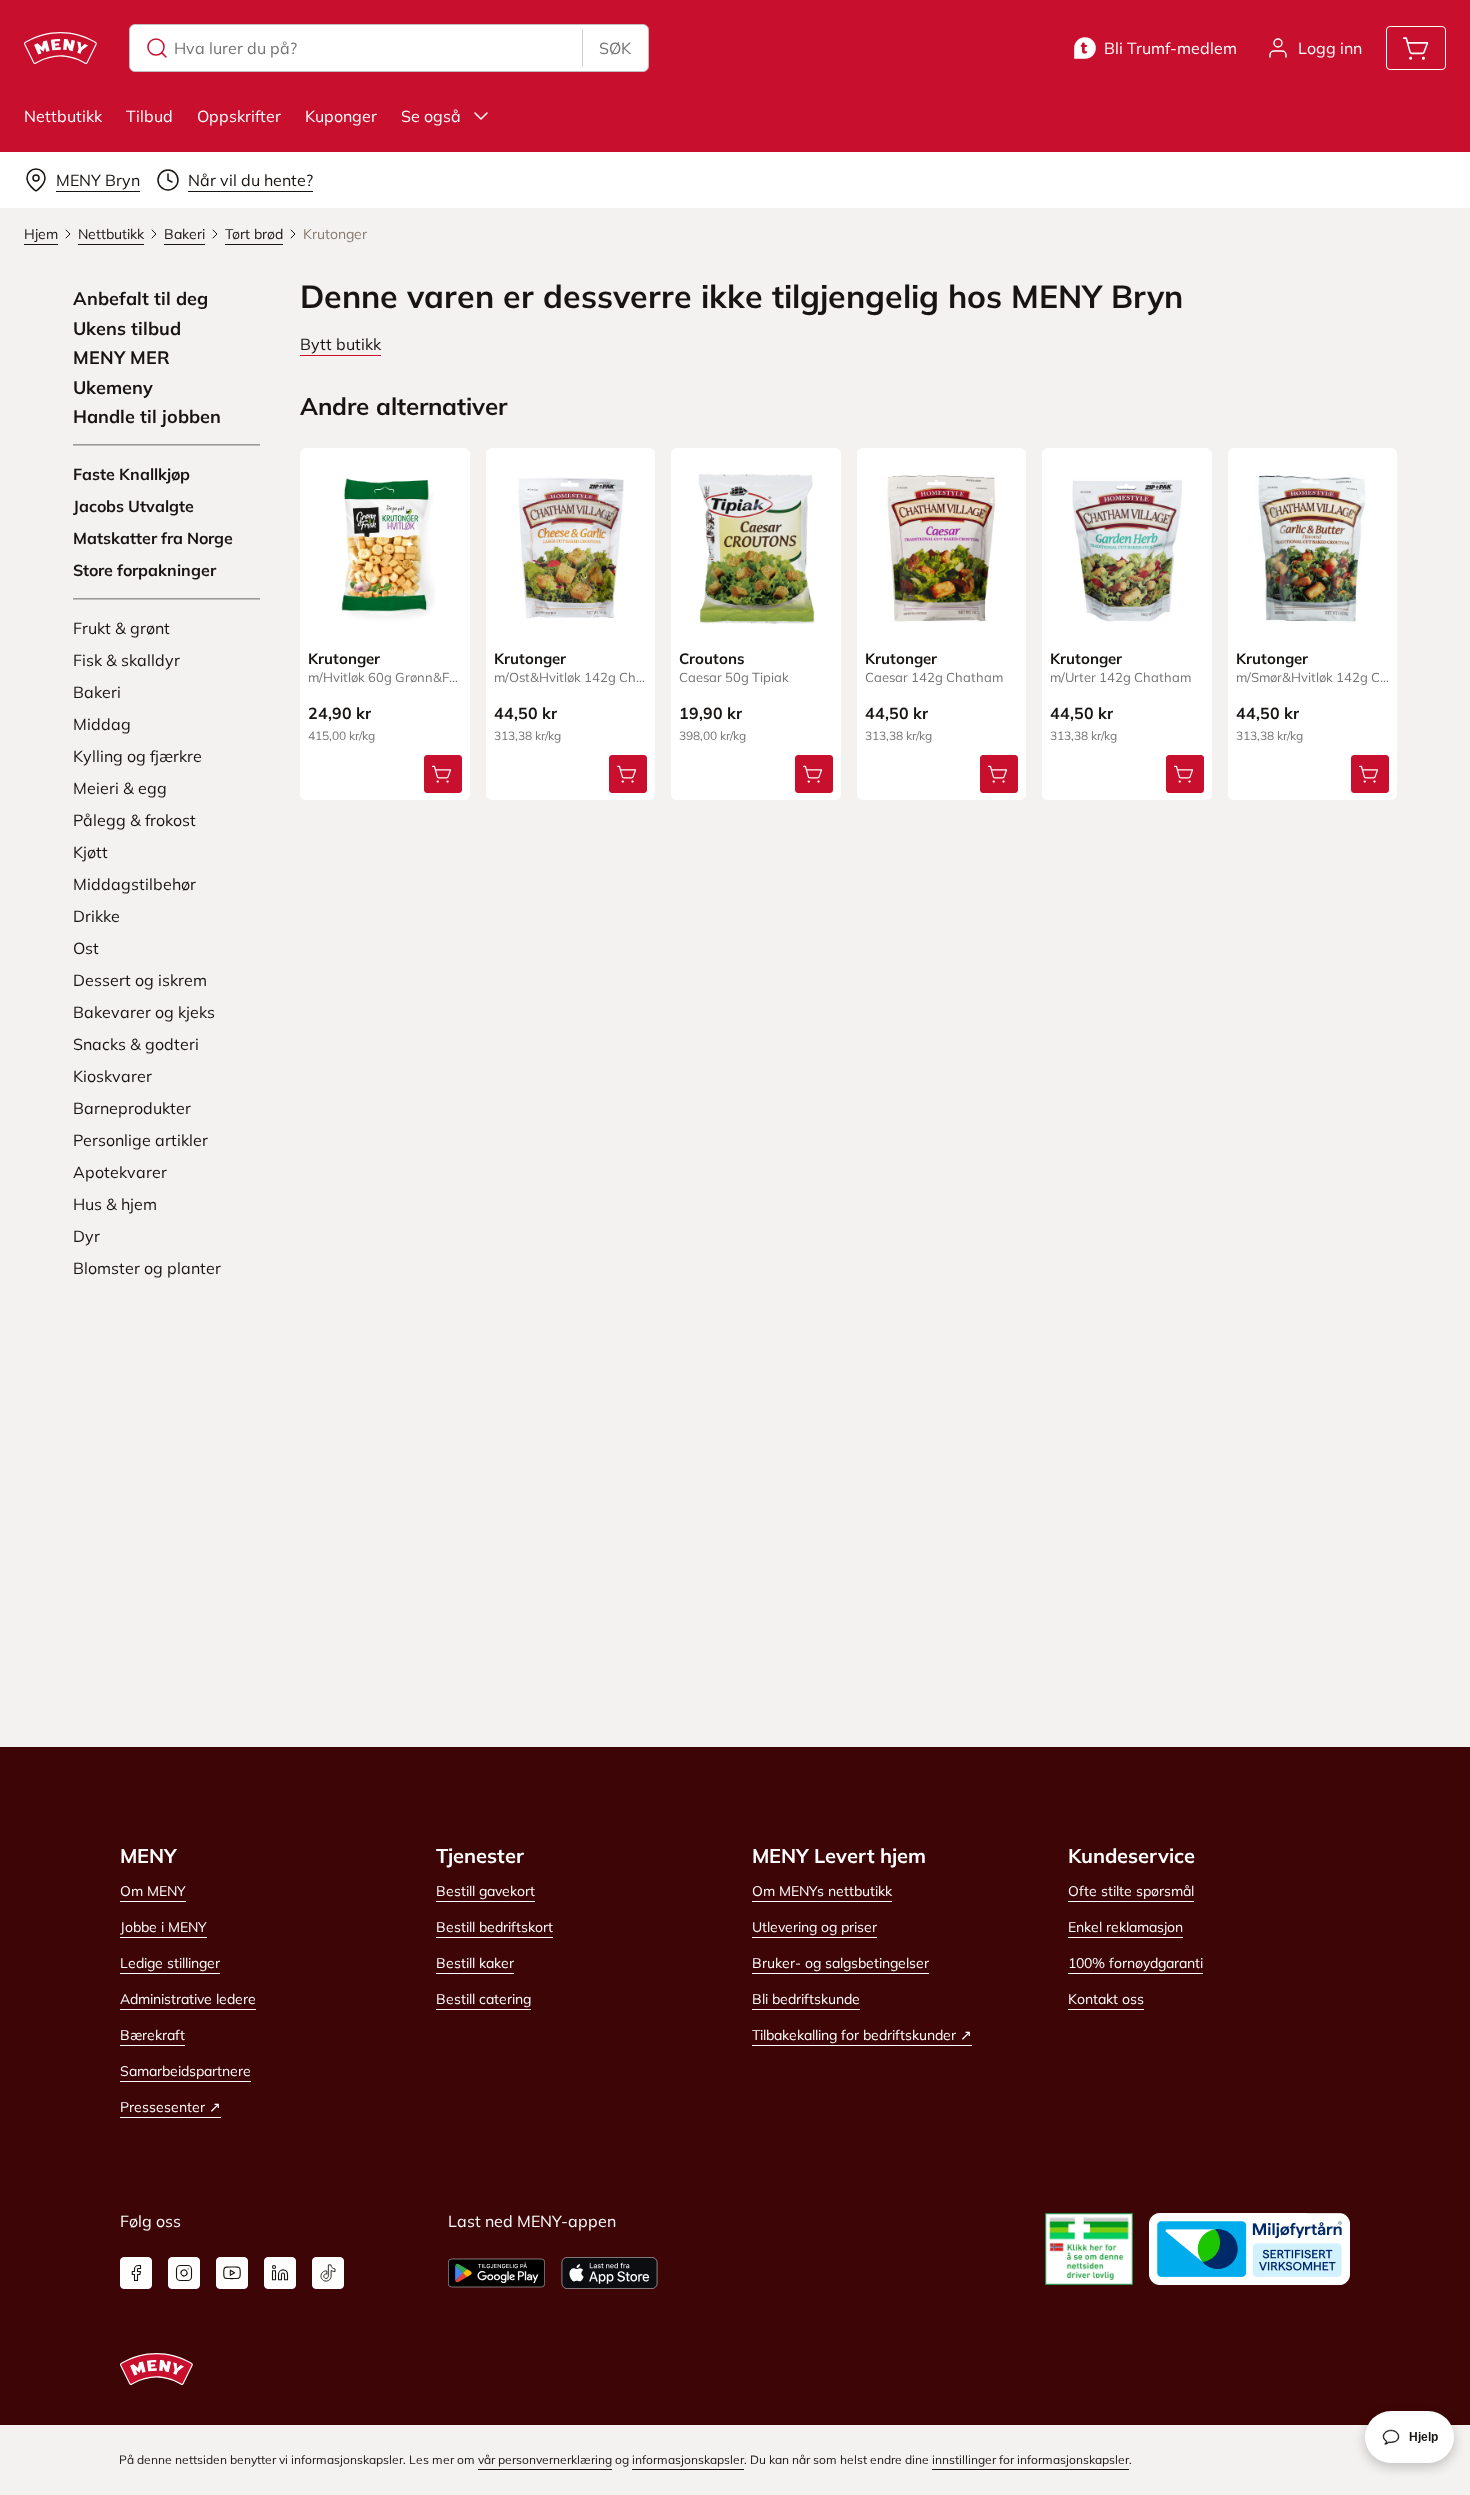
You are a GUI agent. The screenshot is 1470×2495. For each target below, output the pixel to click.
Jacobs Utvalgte (133, 506)
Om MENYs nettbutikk (822, 1891)
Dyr (86, 1236)
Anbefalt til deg (140, 299)
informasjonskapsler (688, 2459)
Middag (102, 724)
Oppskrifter (239, 116)
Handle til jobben (147, 417)
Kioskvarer (112, 1076)
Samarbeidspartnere (185, 2071)
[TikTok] (328, 2273)
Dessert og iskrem (140, 980)
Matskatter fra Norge (153, 538)
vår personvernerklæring (545, 2459)
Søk (615, 48)
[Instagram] (184, 2273)
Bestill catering (483, 1999)
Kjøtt (90, 852)
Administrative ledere (188, 1999)
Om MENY (153, 1891)
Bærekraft (152, 2035)
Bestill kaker (475, 1963)
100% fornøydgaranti (1135, 1963)
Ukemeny (113, 388)
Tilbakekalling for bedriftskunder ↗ (862, 2035)
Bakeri (97, 692)
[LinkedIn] (280, 2273)
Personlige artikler (140, 1140)
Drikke (96, 916)
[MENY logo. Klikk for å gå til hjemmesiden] (60, 48)
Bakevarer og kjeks (144, 1012)
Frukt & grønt (121, 628)
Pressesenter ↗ (170, 2107)
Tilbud (149, 116)
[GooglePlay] (496, 2273)
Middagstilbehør (134, 884)
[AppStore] (609, 2273)
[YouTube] (232, 2273)
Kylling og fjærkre (137, 756)
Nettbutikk (63, 116)
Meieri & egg (120, 788)
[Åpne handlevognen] (1416, 48)
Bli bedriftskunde (806, 1999)
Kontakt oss (1106, 1999)
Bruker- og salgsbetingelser (840, 1963)
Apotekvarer (120, 1172)
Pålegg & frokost (134, 820)
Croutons (712, 658)
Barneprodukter (132, 1108)
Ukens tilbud (127, 329)
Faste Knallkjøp (131, 474)
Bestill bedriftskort (494, 1927)
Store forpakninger (144, 570)
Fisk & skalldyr (126, 660)
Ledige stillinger (170, 1963)
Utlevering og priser (814, 1927)
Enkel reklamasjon (1125, 1927)
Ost (86, 948)
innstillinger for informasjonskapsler (1030, 2459)
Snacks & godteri (136, 1044)
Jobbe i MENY (163, 1927)
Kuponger (341, 116)
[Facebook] (136, 2273)
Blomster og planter (147, 1268)
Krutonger (344, 658)
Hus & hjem (115, 1204)
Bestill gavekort (485, 1891)
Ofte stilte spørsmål (1131, 1891)
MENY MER (121, 358)
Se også (431, 116)
